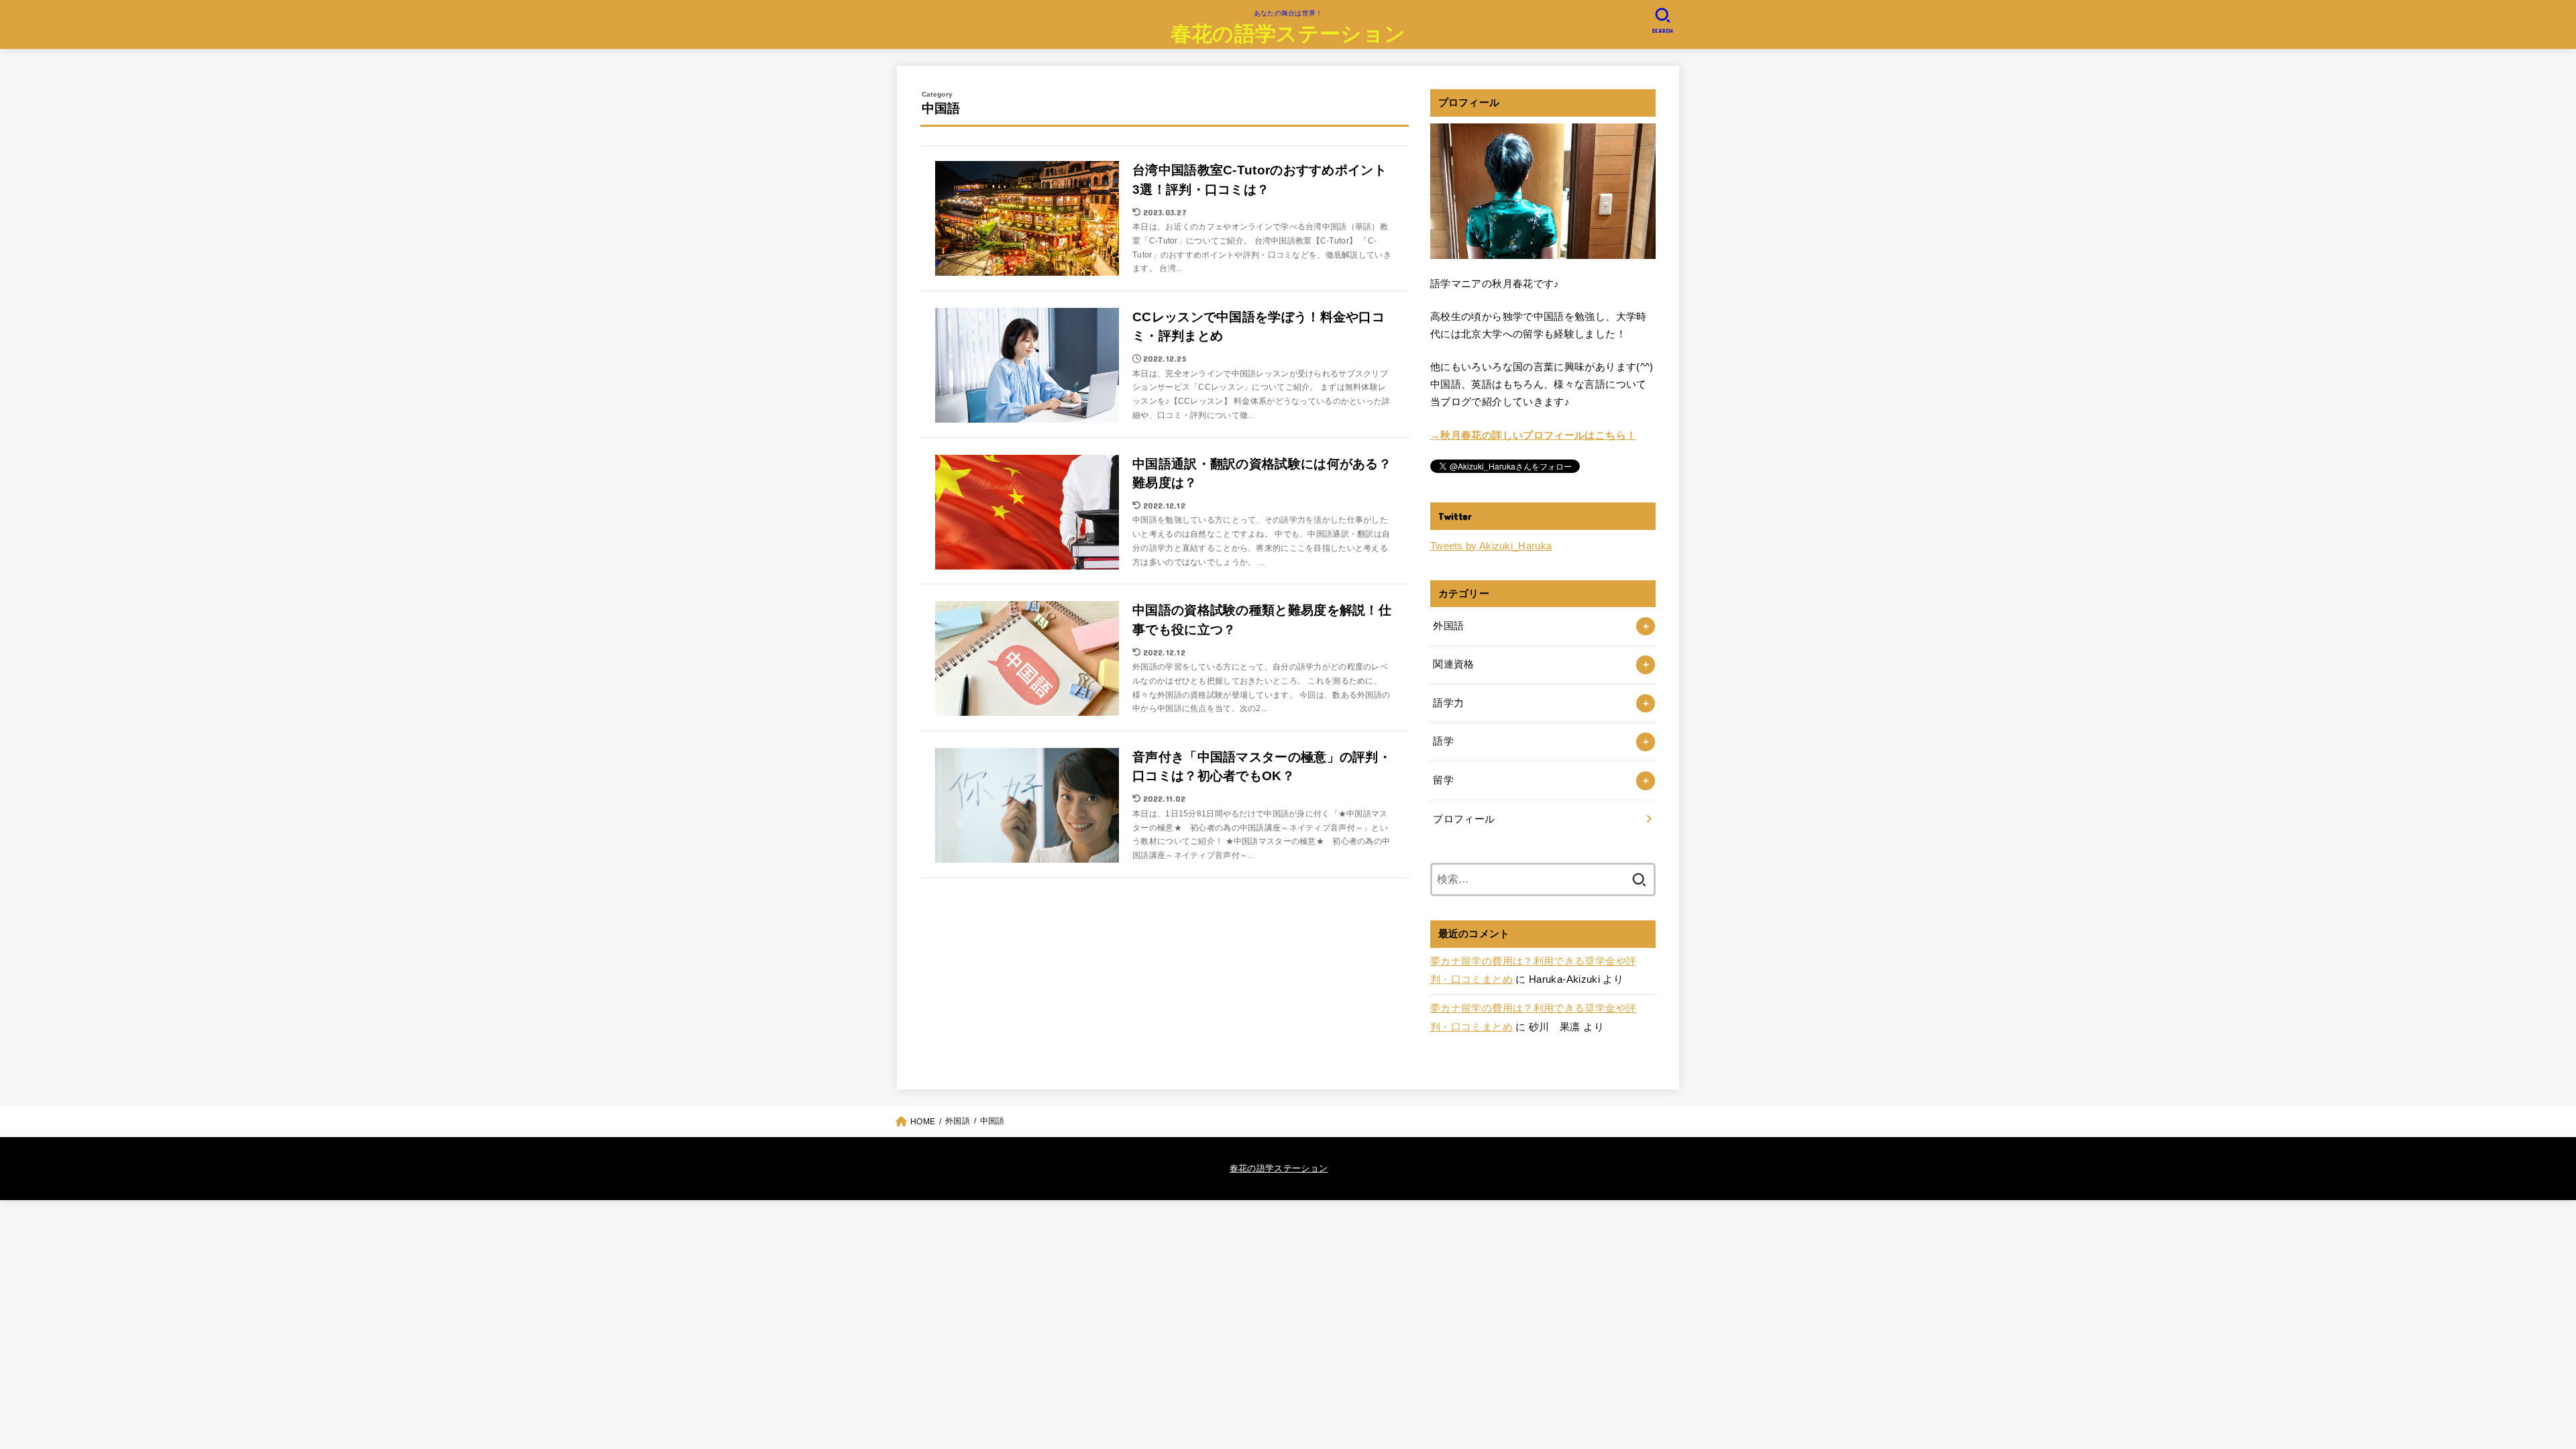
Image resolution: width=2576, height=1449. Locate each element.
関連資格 (1453, 664)
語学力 (1448, 703)
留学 (1443, 780)
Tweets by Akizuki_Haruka (1491, 546)
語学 (1443, 741)
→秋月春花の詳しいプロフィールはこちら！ (1533, 435)
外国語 (1448, 626)
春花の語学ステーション (1288, 33)
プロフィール (1464, 819)
